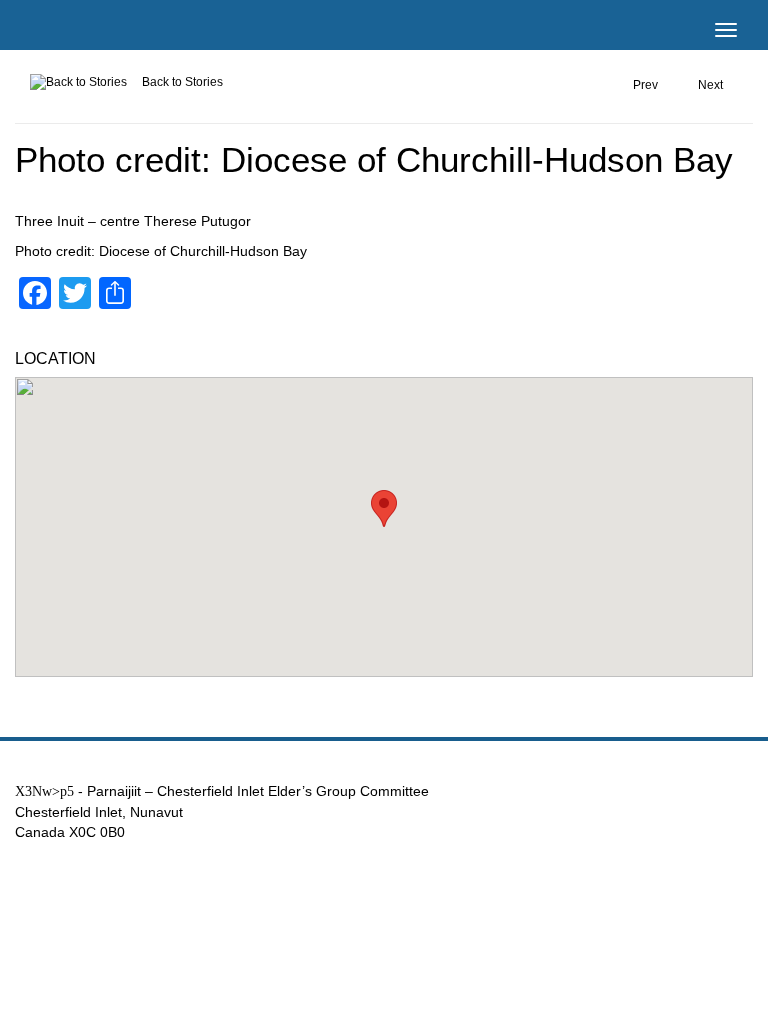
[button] (384, 508)
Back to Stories (182, 82)
